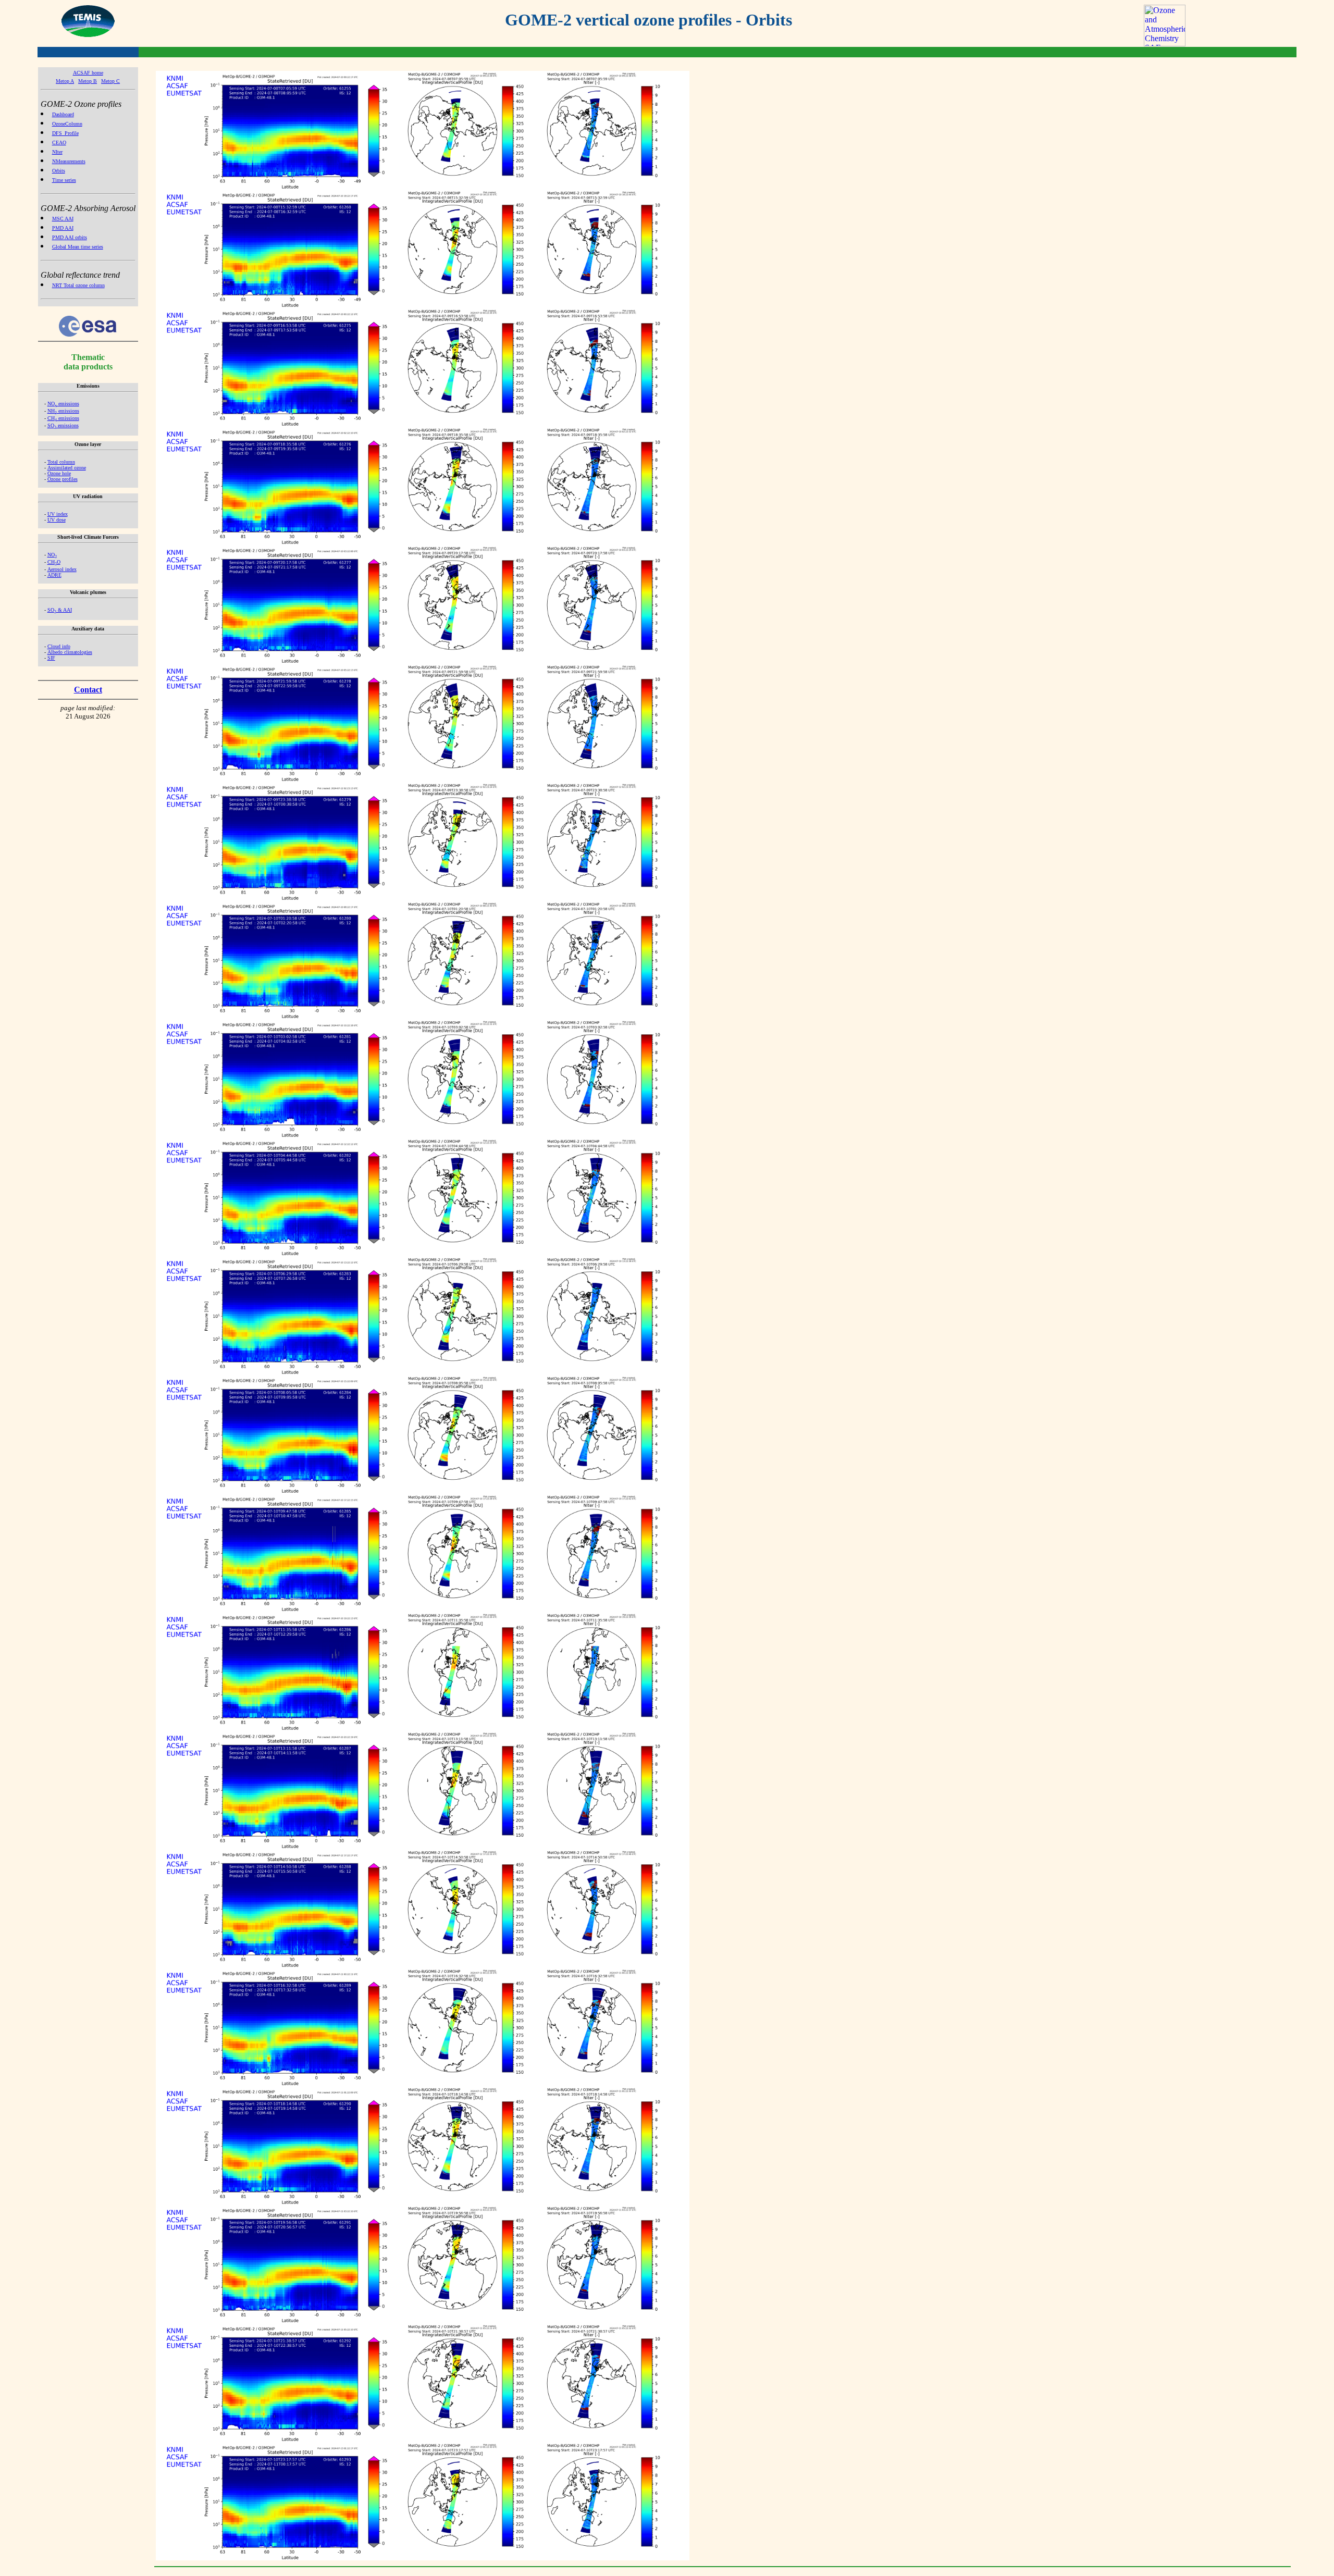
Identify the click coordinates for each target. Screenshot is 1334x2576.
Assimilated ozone (67, 468)
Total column (61, 462)
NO (52, 555)
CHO (54, 562)
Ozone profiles (63, 479)
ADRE (54, 575)
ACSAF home (88, 73)
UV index (58, 514)
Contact (88, 690)
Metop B (88, 81)
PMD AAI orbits (70, 237)
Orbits (59, 171)
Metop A (65, 81)
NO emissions (63, 404)
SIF (51, 658)
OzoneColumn (67, 124)
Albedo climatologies (70, 652)
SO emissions (63, 425)
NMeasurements (69, 161)
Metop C (110, 81)
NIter (57, 152)
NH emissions (63, 411)
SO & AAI (60, 610)
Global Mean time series (78, 247)
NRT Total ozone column (78, 285)
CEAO (59, 143)
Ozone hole (59, 473)
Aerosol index (62, 569)
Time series (64, 180)
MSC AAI (63, 219)
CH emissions (63, 418)
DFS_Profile (65, 133)
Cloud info (59, 646)
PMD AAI (63, 228)
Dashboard (63, 114)
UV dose (57, 520)
